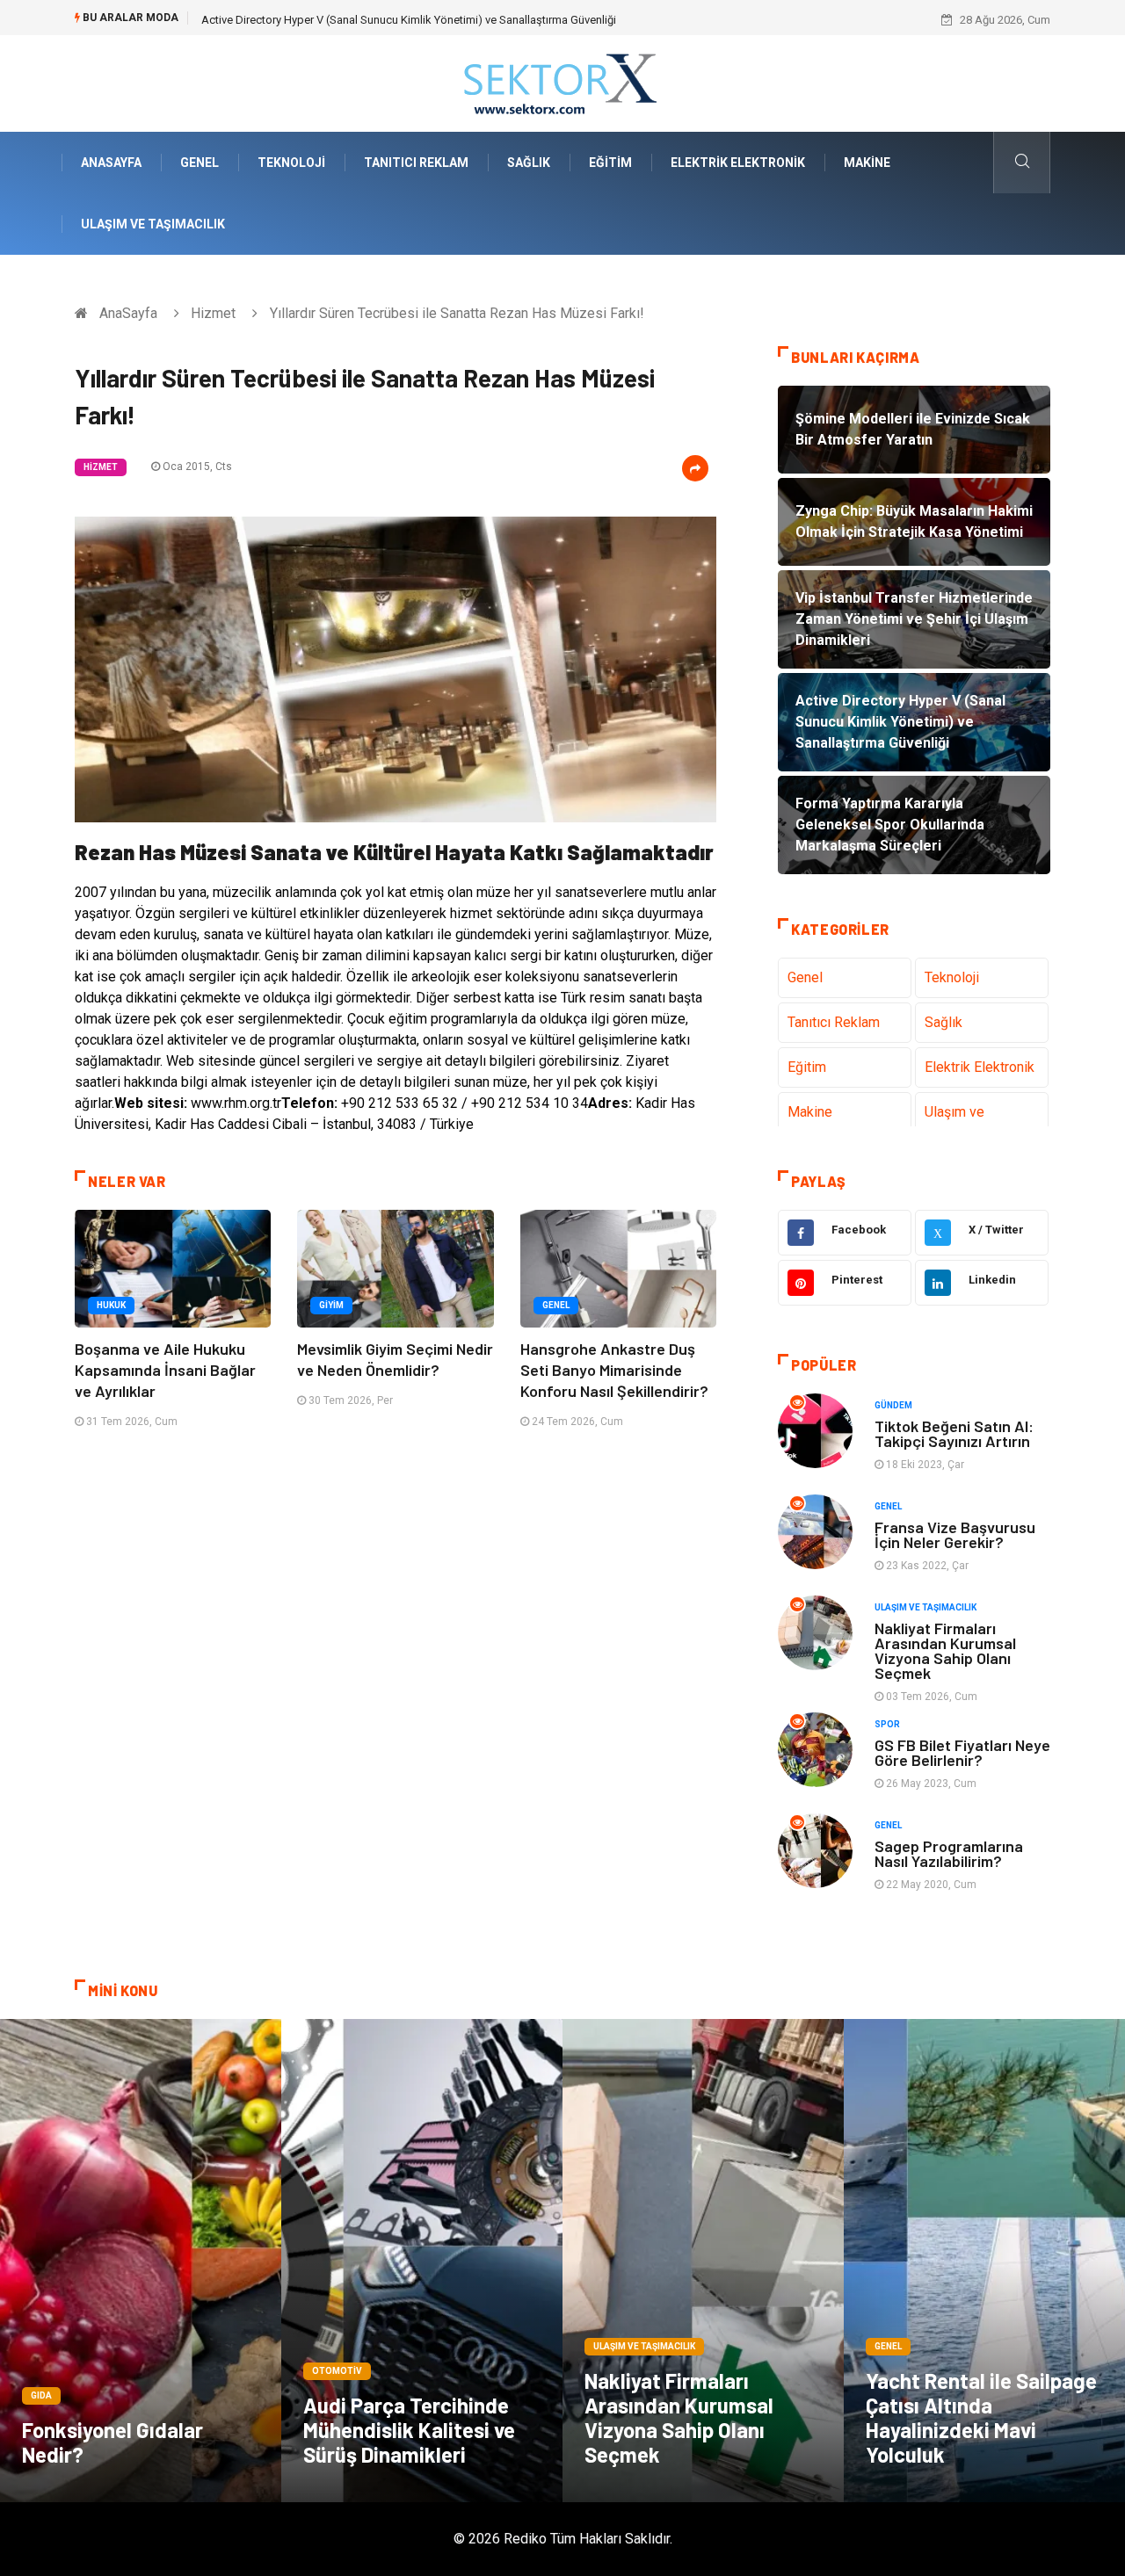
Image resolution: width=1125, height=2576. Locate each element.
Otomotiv (337, 2371)
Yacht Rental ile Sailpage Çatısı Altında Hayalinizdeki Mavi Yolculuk (981, 2417)
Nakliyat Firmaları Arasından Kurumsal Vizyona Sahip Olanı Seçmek (945, 1650)
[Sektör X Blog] (562, 82)
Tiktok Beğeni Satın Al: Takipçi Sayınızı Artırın (954, 1433)
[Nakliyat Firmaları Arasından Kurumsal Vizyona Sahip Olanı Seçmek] (703, 2261)
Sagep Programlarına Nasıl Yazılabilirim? (949, 1853)
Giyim (331, 1305)
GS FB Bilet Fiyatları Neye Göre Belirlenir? (962, 1752)
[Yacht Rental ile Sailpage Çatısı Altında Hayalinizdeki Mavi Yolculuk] (984, 2261)
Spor (887, 1724)
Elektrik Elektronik (738, 163)
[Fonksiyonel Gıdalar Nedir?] (141, 2261)
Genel (200, 163)
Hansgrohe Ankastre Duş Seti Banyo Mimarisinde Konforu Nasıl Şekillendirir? (614, 1370)
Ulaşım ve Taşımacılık (153, 224)
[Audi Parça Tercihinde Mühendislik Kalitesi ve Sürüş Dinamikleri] (422, 2261)
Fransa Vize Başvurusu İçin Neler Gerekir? (955, 1534)
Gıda (41, 2395)
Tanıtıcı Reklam (416, 163)
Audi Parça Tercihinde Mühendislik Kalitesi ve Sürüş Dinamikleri (409, 2430)
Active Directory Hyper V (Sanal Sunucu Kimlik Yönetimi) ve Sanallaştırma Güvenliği (409, 20)
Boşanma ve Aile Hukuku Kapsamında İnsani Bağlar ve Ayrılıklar (165, 1370)
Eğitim (610, 163)
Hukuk (111, 1305)
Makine (867, 163)
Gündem (893, 1405)
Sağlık (529, 163)
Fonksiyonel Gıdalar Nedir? (112, 2442)
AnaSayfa (111, 163)
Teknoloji (291, 163)
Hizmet (213, 313)
